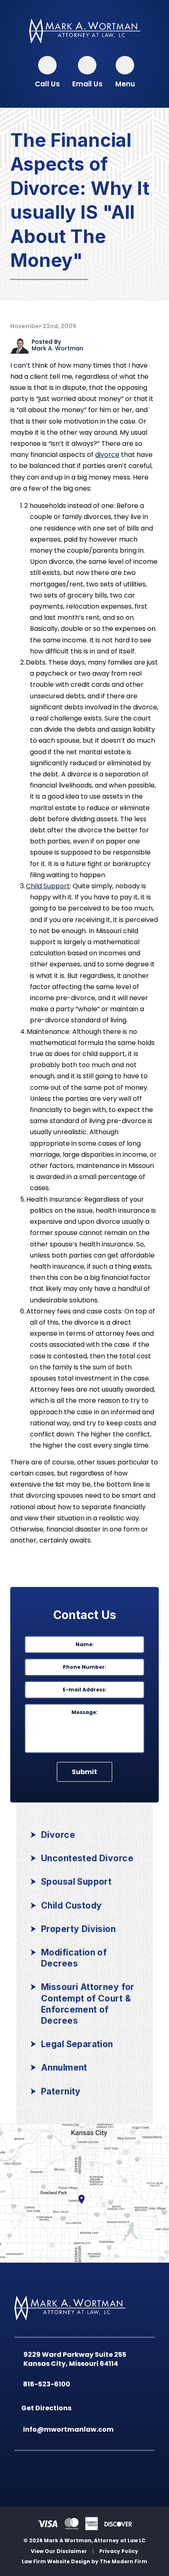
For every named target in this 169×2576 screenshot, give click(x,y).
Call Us (47, 84)
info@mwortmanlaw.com (70, 2429)
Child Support (48, 886)
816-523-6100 (48, 2384)
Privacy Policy (119, 2551)
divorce (107, 455)
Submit (84, 1772)
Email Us (87, 84)
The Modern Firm (123, 2561)
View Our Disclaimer (59, 2551)
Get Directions (48, 2408)
